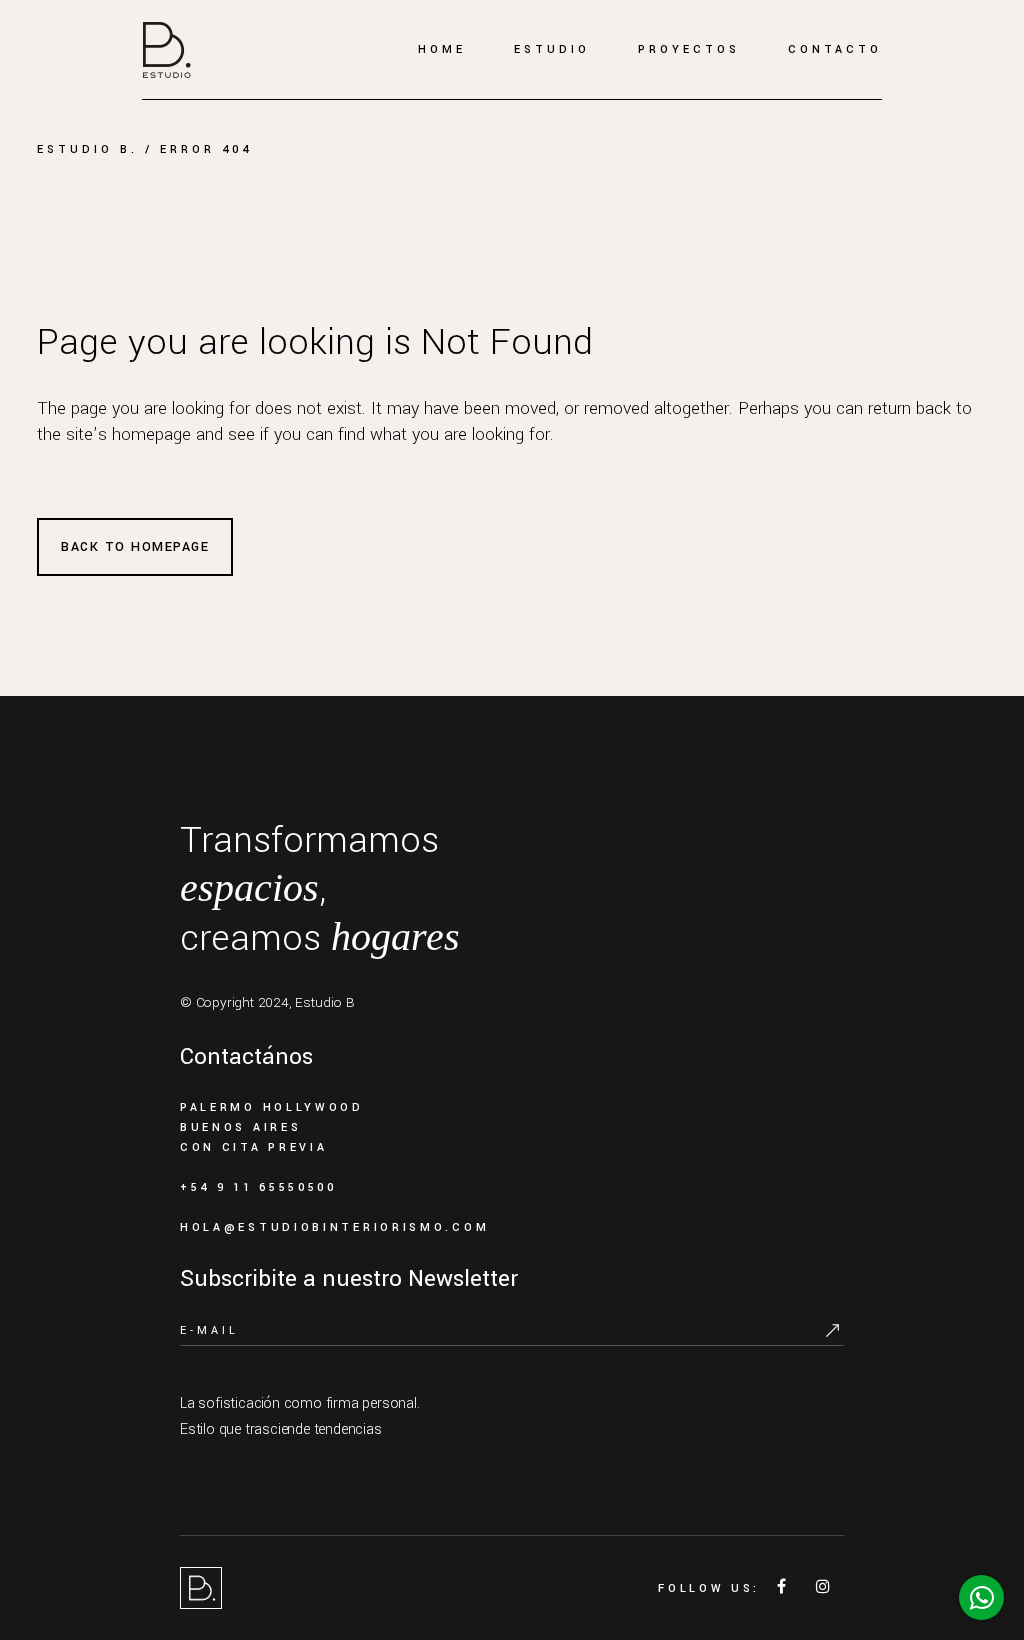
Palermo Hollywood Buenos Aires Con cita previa (272, 1127)
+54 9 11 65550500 (258, 1187)
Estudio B (325, 1002)
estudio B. (87, 149)
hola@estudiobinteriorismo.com (334, 1227)
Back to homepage (135, 547)
